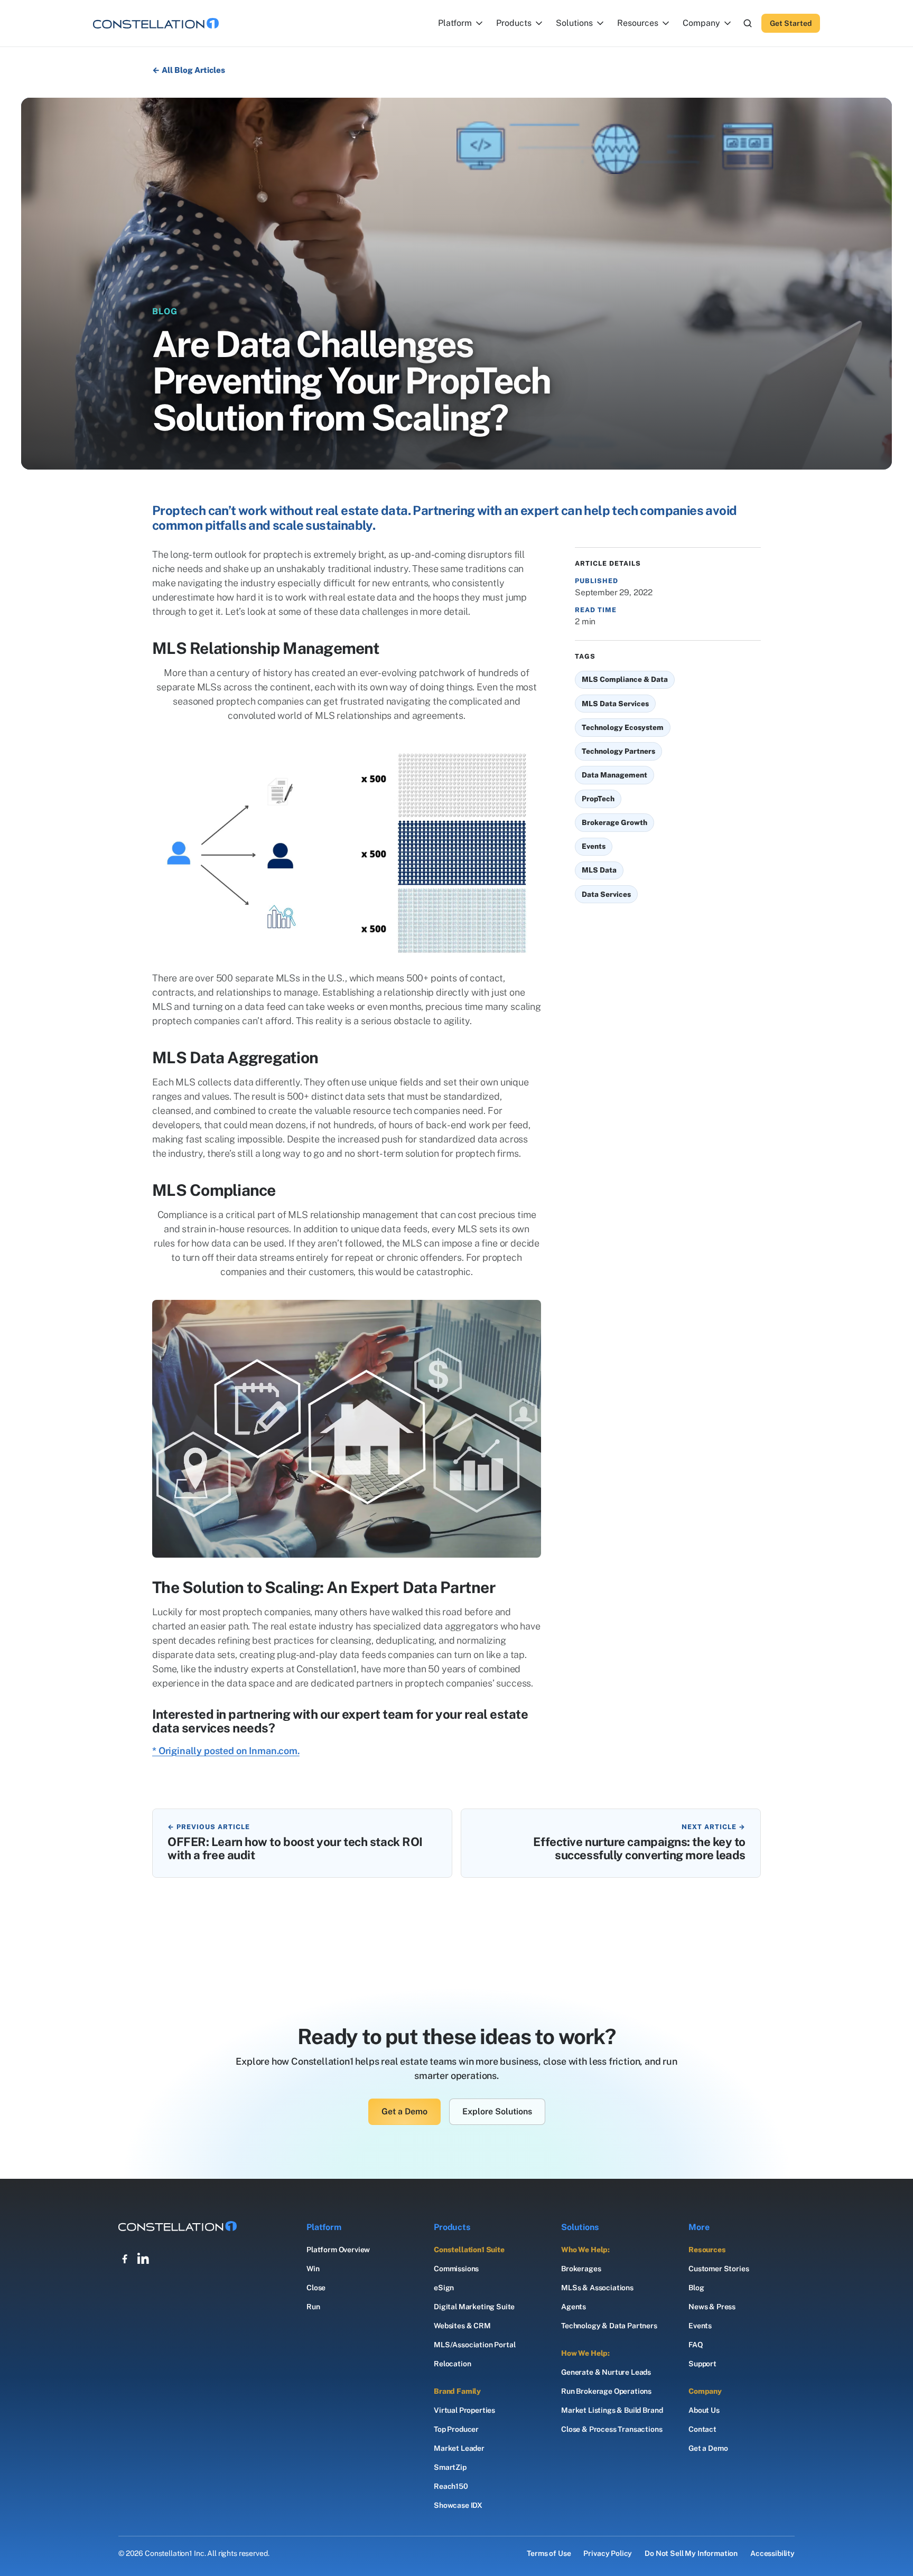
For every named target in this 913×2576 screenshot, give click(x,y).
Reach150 (451, 2486)
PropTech (598, 799)
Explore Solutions (497, 2111)
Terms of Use (549, 2553)
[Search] (748, 23)
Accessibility (772, 2553)
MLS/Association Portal (474, 2345)
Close (316, 2288)
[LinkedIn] (144, 2259)
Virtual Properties (464, 2410)
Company (701, 23)
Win (313, 2269)
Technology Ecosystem (623, 727)
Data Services (606, 894)
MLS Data (599, 870)
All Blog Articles (193, 70)
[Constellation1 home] (156, 23)
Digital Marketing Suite (474, 2307)
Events (594, 846)
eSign (444, 2288)
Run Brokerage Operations (606, 2391)
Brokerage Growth (614, 822)
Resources (638, 23)
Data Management (614, 775)
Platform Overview (338, 2250)
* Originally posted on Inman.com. (226, 1751)
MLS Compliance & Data (625, 679)
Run (313, 2307)
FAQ (696, 2345)
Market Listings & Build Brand (612, 2410)
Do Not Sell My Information (691, 2553)
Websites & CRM (462, 2326)
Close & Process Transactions (612, 2429)
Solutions (574, 23)
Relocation (452, 2364)
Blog (696, 2288)
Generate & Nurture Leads (606, 2372)
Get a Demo (404, 2111)
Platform (455, 23)
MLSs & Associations (597, 2288)
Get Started (791, 23)
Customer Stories (719, 2269)
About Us (704, 2410)
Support (702, 2364)
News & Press (712, 2307)
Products (514, 23)
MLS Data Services (615, 704)
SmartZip (450, 2467)
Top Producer (456, 2429)
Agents (574, 2307)
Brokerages (581, 2269)
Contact (702, 2429)
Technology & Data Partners (609, 2326)
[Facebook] (125, 2259)
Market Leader (459, 2448)
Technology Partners (618, 751)
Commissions (456, 2269)
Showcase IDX (458, 2505)
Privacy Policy (608, 2553)
